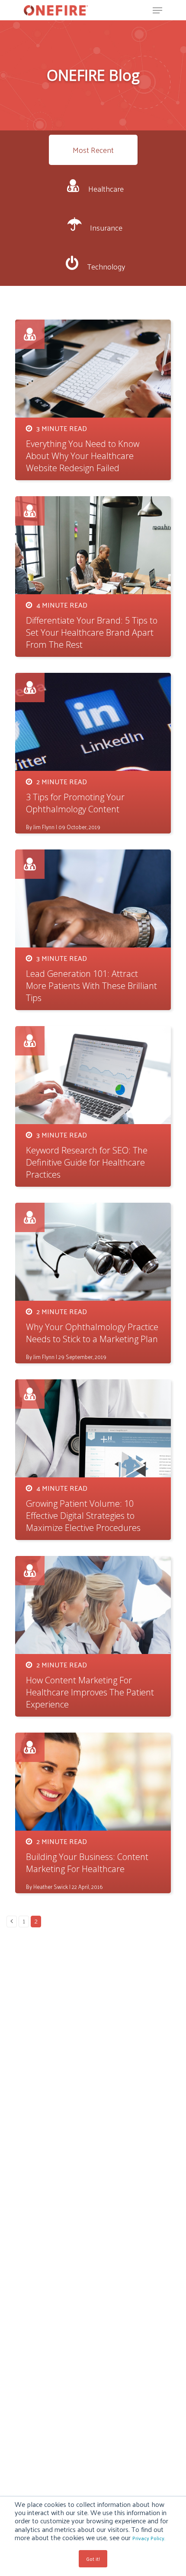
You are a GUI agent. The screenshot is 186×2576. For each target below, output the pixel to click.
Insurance (106, 227)
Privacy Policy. (149, 2538)
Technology (106, 266)
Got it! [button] (93, 2559)
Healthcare (106, 189)
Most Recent (93, 150)
